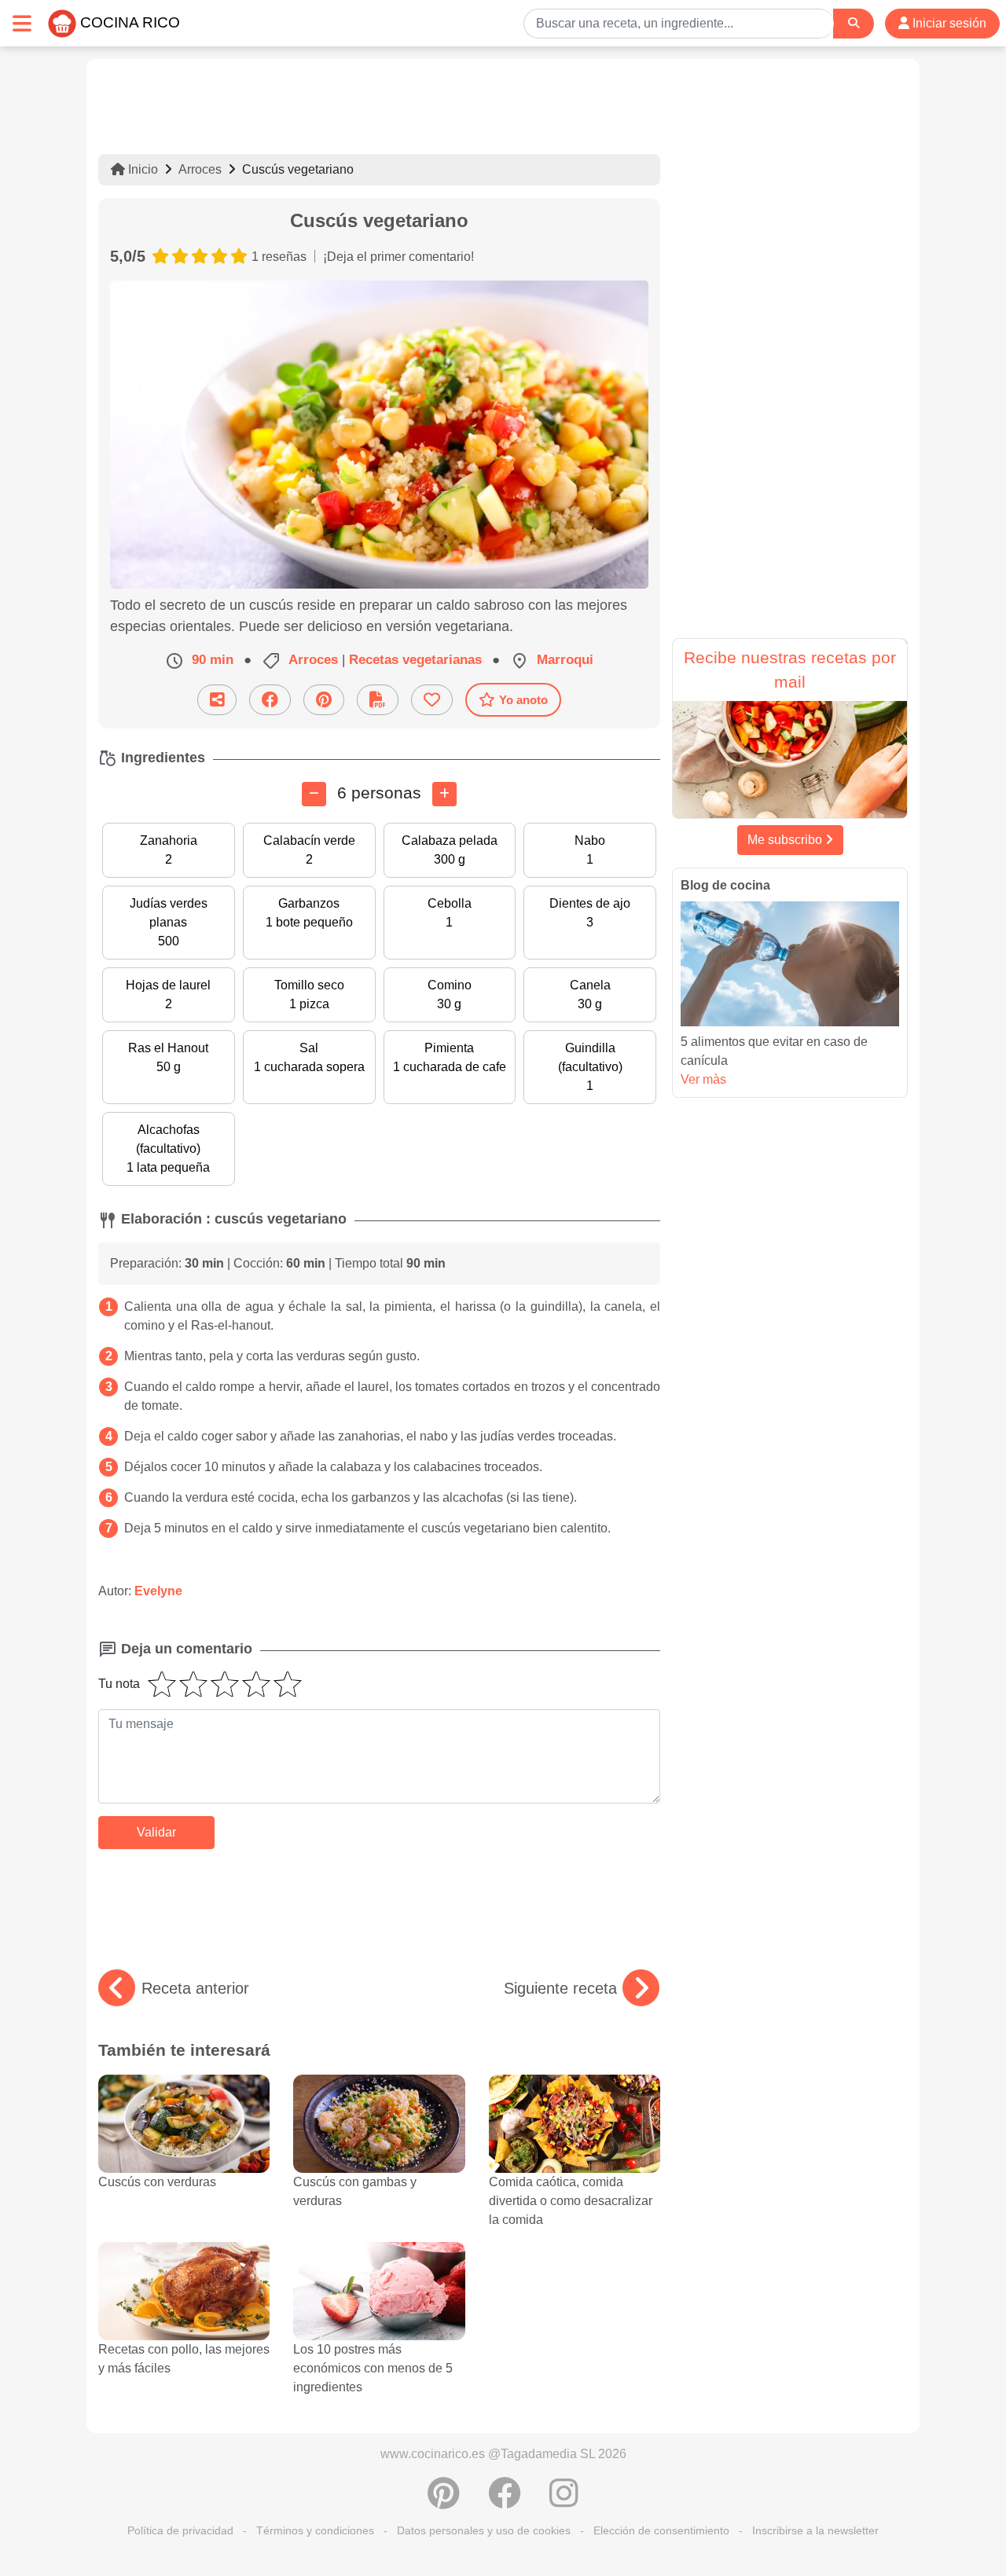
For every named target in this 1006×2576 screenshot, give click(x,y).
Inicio (141, 169)
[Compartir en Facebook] (270, 700)
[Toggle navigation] (22, 23)
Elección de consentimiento (661, 2530)
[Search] (854, 23)
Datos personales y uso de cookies (484, 2530)
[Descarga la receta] (378, 700)
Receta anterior (195, 1988)
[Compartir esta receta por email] (217, 700)
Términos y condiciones (315, 2530)
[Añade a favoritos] (432, 700)
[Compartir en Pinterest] (324, 700)
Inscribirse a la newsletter (815, 2530)
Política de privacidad (180, 2530)
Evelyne (158, 1591)
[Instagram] (564, 2501)
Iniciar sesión (948, 23)
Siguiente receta (560, 1988)
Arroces (200, 169)
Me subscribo (786, 840)
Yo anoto (523, 700)
